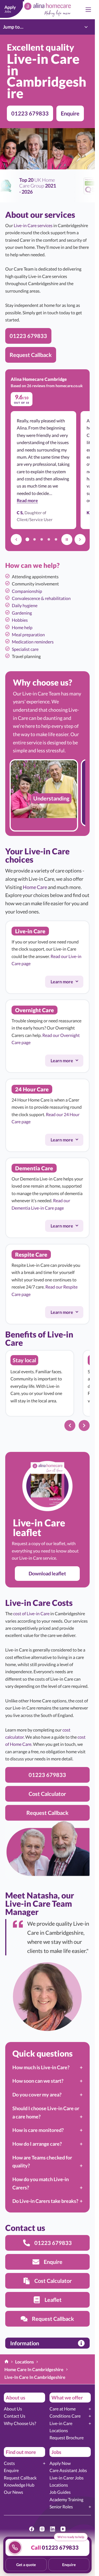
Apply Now (60, 2463)
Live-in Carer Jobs (67, 2478)
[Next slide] (84, 1425)
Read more (27, 500)
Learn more (67, 982)
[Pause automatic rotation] (67, 540)
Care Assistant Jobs (68, 2470)
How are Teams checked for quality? (42, 2162)
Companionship (27, 591)
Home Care (35, 887)
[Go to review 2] (34, 540)
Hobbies (20, 620)
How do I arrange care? (37, 2144)
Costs (9, 2463)
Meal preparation (28, 635)
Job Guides (60, 2492)
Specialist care (25, 649)
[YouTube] (63, 2529)
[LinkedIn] (53, 2529)
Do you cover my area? (37, 2095)
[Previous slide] (70, 1425)
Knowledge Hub (19, 2485)
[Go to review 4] (49, 540)
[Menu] (88, 10)
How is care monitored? (38, 2130)
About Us (13, 2409)
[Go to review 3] (42, 540)
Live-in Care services (33, 225)
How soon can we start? (38, 2081)
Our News (13, 2492)
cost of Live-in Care (31, 1613)
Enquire (11, 2470)
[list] (47, 795)
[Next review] (80, 540)
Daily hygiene (25, 605)
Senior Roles (61, 2507)
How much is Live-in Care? (41, 2067)
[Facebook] (32, 2529)
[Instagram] (42, 2529)
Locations (59, 2430)
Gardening (22, 613)
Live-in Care (61, 2423)
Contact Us (15, 2416)
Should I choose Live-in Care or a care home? (46, 2112)
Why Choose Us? (20, 2423)
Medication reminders (33, 642)
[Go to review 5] (56, 540)
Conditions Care (65, 2416)
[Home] (6, 2362)
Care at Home (63, 2409)
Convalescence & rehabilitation (41, 598)
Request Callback (20, 2478)
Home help (22, 627)
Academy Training (66, 2499)
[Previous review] (16, 540)
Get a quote (26, 2565)
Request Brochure (67, 2438)
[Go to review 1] (27, 540)
